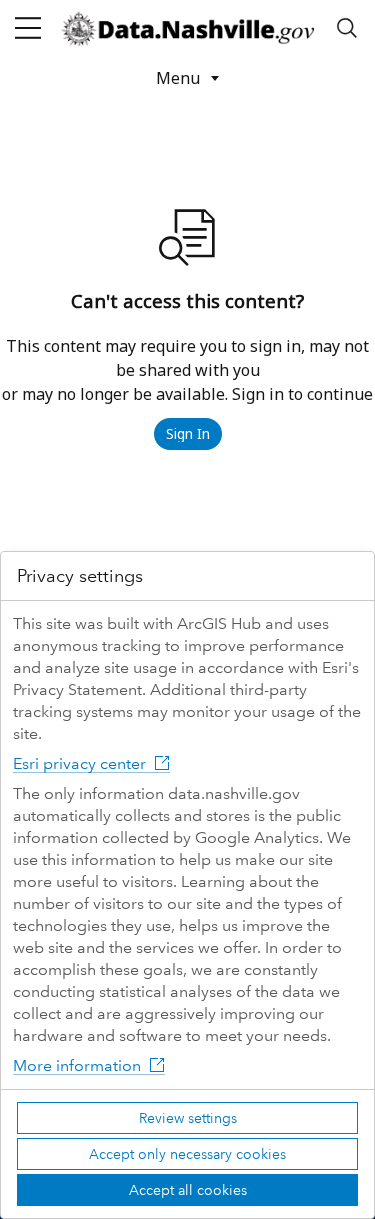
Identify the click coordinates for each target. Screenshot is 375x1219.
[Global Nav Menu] (28, 28)
